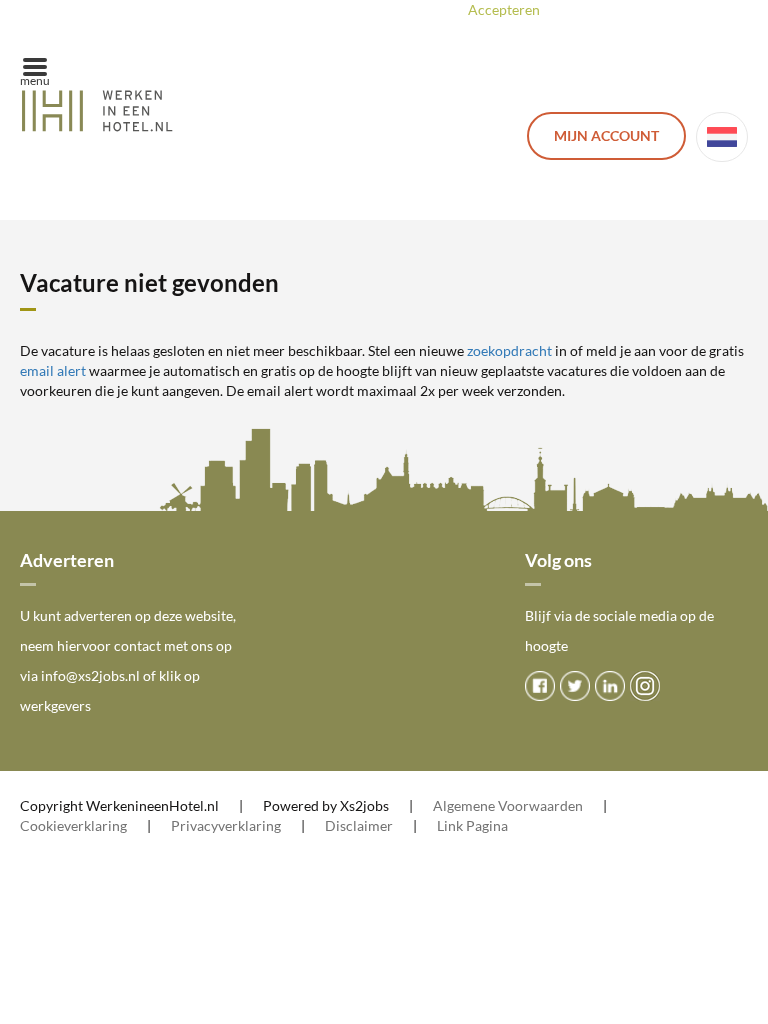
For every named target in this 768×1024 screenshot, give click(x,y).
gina (495, 825)
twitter (575, 686)
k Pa (469, 825)
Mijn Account (606, 135)
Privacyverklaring (226, 825)
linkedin (610, 686)
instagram (645, 686)
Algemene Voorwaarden (508, 805)
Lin (446, 825)
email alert (53, 370)
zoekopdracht (509, 350)
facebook (540, 686)
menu (35, 80)
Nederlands (722, 137)
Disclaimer (359, 825)
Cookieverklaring (73, 825)
